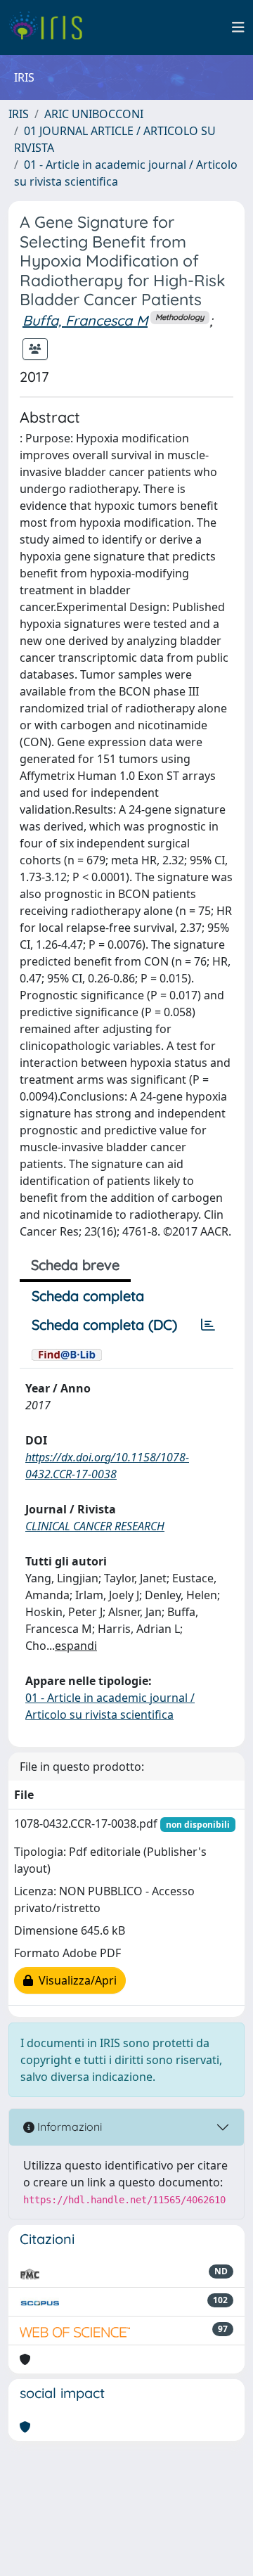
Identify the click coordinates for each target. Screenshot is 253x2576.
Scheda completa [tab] (88, 1296)
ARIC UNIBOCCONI (94, 114)
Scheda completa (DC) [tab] (104, 1325)
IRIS (19, 114)
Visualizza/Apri (75, 1980)
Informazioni (68, 2127)
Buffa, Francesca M (85, 320)
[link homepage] (51, 27)
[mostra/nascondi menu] (238, 27)
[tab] (208, 1325)
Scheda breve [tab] (75, 1265)
